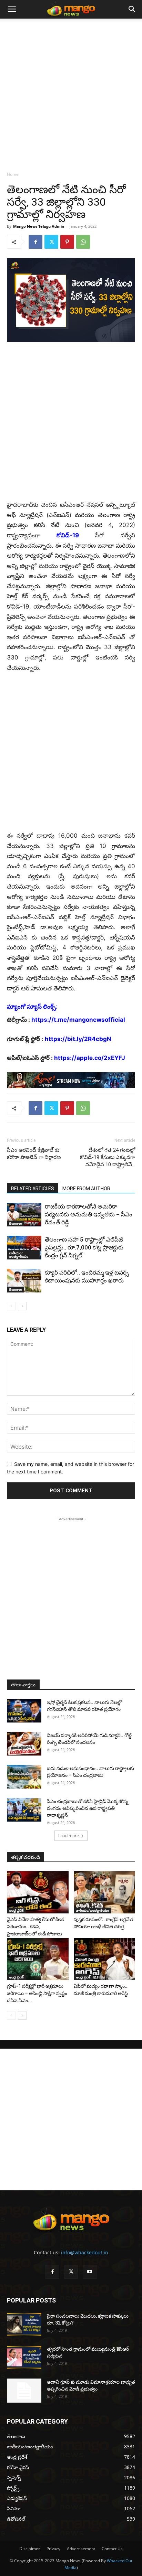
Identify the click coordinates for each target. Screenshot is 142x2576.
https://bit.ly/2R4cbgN (78, 1039)
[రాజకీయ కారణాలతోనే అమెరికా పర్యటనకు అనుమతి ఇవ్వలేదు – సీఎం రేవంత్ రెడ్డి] (24, 1215)
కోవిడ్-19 (60, 535)
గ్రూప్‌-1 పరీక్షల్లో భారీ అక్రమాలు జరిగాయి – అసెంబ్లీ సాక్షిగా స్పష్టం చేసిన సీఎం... (37, 1993)
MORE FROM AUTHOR (86, 1189)
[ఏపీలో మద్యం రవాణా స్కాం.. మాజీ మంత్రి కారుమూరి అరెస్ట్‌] (105, 1959)
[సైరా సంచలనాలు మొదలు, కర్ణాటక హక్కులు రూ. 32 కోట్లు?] (24, 2324)
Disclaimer (30, 2549)
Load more (69, 1836)
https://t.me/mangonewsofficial (78, 1020)
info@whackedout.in (85, 2252)
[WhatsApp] (83, 242)
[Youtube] (90, 2272)
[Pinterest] (67, 242)
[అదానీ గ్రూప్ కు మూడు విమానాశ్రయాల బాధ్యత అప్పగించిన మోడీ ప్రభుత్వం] (24, 2391)
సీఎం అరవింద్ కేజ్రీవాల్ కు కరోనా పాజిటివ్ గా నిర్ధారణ (34, 1154)
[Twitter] (51, 242)
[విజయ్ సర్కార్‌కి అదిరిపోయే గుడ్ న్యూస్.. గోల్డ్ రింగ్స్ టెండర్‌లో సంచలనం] (24, 1744)
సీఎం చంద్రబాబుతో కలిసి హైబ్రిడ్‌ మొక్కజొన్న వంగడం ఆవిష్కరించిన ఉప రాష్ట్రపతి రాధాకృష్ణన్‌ (88, 1808)
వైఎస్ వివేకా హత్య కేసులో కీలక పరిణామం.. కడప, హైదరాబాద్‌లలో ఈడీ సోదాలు (35, 1926)
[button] (12, 9)
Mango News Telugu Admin (39, 226)
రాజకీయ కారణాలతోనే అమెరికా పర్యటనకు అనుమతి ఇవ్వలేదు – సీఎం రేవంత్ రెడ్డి (89, 1214)
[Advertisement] (71, 93)
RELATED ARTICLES (33, 1189)
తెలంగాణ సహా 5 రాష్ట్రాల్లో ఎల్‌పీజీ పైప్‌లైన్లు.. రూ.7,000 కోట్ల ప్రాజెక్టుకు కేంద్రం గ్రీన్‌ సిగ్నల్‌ (84, 1247)
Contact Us (112, 2549)
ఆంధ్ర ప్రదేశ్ (16, 1910)
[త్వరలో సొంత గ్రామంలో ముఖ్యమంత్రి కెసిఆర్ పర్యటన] (24, 2357)
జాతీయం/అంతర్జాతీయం (19, 1255)
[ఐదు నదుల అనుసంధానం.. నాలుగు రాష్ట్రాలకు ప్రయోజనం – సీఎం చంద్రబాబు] (24, 1777)
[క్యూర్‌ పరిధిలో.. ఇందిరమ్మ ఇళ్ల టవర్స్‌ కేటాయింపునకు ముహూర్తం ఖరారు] (24, 1281)
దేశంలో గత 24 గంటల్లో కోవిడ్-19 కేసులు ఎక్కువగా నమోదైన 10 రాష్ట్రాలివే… (108, 1157)
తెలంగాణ (15, 1223)
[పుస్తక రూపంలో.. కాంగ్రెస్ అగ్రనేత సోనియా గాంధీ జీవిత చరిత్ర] (105, 1892)
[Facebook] (35, 242)
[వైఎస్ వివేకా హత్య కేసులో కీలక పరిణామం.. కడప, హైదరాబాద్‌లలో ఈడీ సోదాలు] (38, 1892)
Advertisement (81, 2549)
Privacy (53, 2549)
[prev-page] (11, 1306)
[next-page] (22, 1306)
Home (13, 174)
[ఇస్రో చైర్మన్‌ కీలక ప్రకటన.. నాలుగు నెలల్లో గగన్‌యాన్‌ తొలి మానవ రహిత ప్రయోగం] (24, 1711)
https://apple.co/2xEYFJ (90, 1058)
